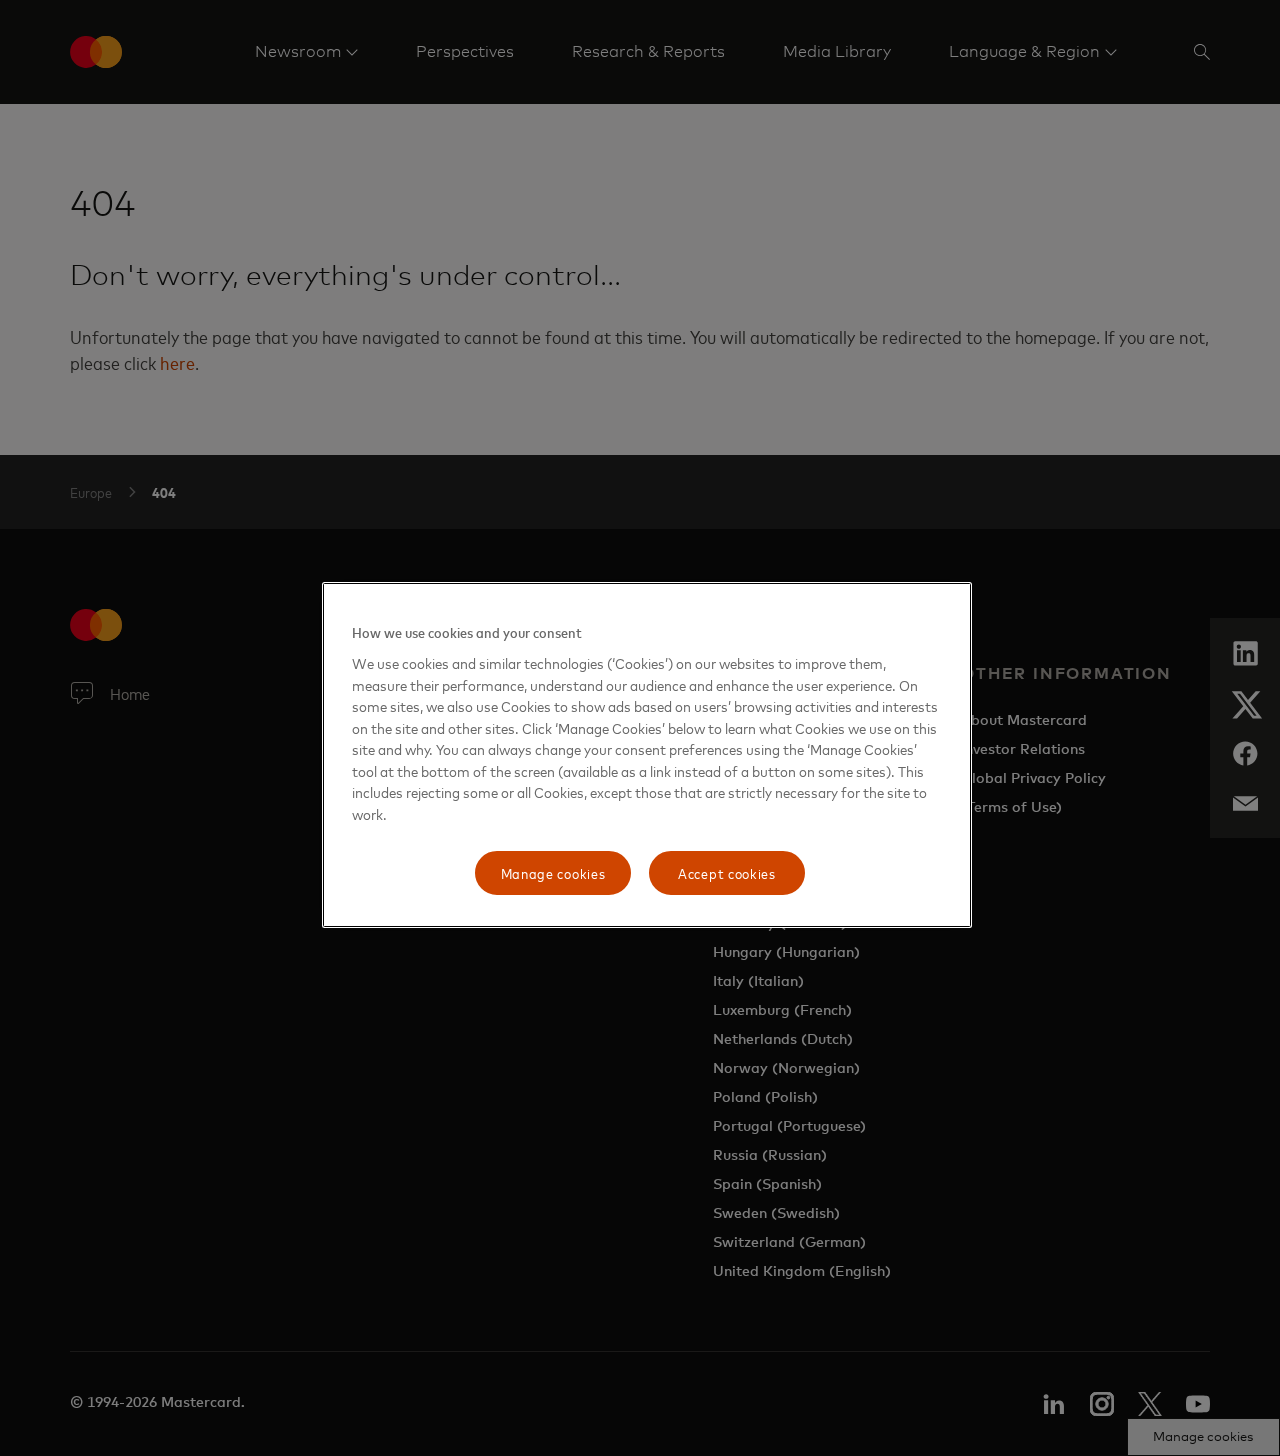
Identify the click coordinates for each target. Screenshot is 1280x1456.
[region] (647, 755)
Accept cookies (727, 872)
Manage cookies (553, 872)
